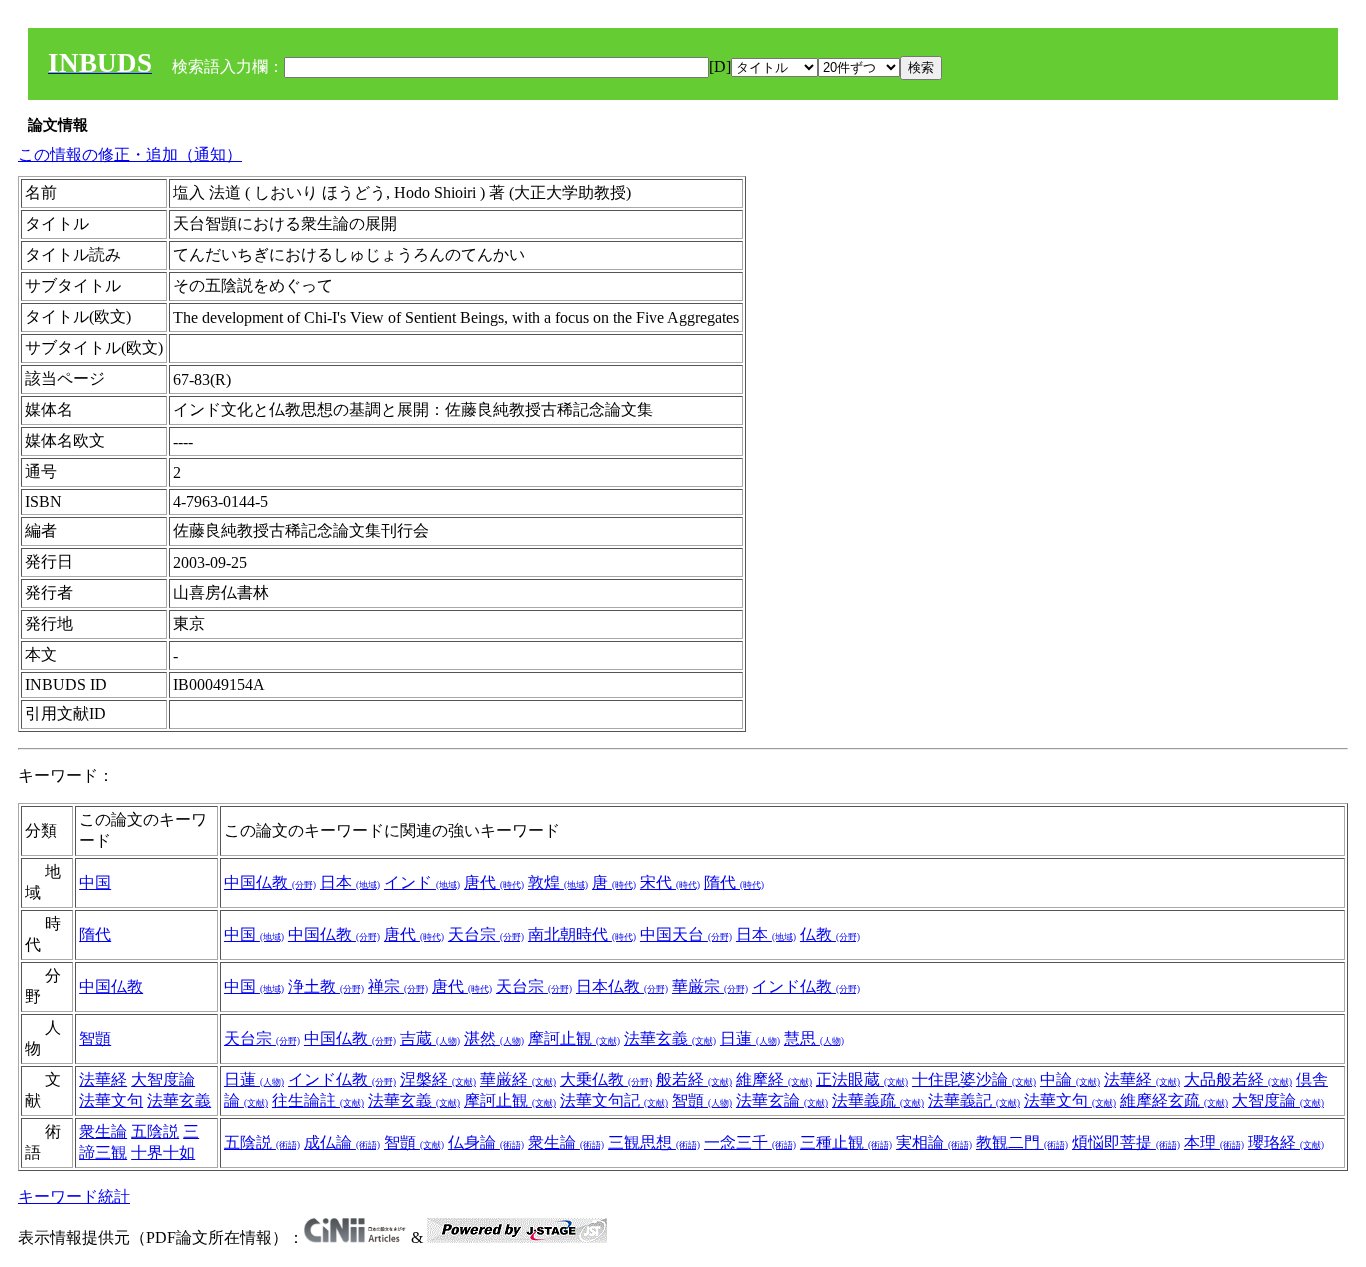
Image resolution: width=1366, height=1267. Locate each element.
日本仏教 (622, 986)
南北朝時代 (582, 934)
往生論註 (318, 1100)
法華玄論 (782, 1100)
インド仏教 (806, 986)
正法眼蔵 (862, 1079)
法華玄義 (670, 1038)
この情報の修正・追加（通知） (130, 154)
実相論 (934, 1142)
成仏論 (342, 1142)
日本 (350, 882)
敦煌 (558, 882)
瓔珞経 (1286, 1142)
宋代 (670, 882)
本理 (1214, 1142)
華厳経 (518, 1079)
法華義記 (974, 1100)
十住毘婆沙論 (974, 1079)
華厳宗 (710, 986)
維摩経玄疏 (1174, 1100)
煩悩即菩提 (1126, 1142)
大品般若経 (1238, 1079)
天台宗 (486, 934)
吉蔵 (430, 1038)
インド (422, 882)
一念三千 (750, 1142)
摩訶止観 (574, 1038)
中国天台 (686, 934)
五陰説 (155, 1131)
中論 (1070, 1079)
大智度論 (163, 1079)
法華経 (103, 1079)
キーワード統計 (74, 1196)
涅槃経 (438, 1079)
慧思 (814, 1038)
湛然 (494, 1038)
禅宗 (398, 986)
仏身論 (486, 1142)
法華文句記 (614, 1100)
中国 (95, 882)
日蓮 (750, 1038)
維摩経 (774, 1079)
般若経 (694, 1079)
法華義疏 (878, 1100)
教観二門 (1022, 1142)
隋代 (734, 882)
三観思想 (654, 1142)
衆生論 (103, 1131)
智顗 (95, 1038)
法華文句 (111, 1100)
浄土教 (326, 986)
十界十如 (163, 1152)
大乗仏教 (606, 1079)
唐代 (494, 882)
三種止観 (846, 1142)
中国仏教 (270, 882)
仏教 (830, 934)
